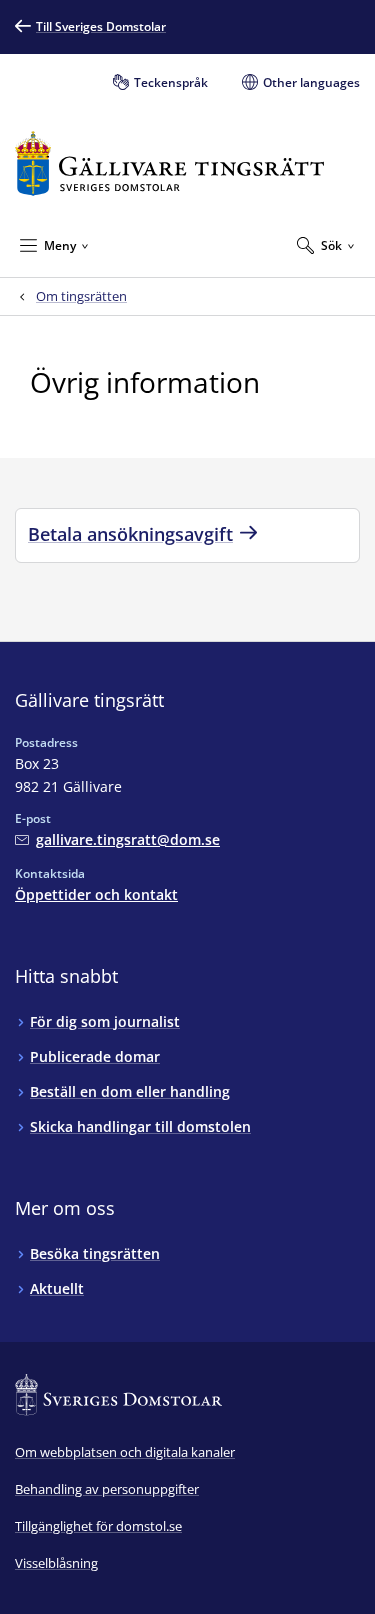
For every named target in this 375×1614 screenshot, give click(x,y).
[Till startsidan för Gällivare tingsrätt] (169, 163)
